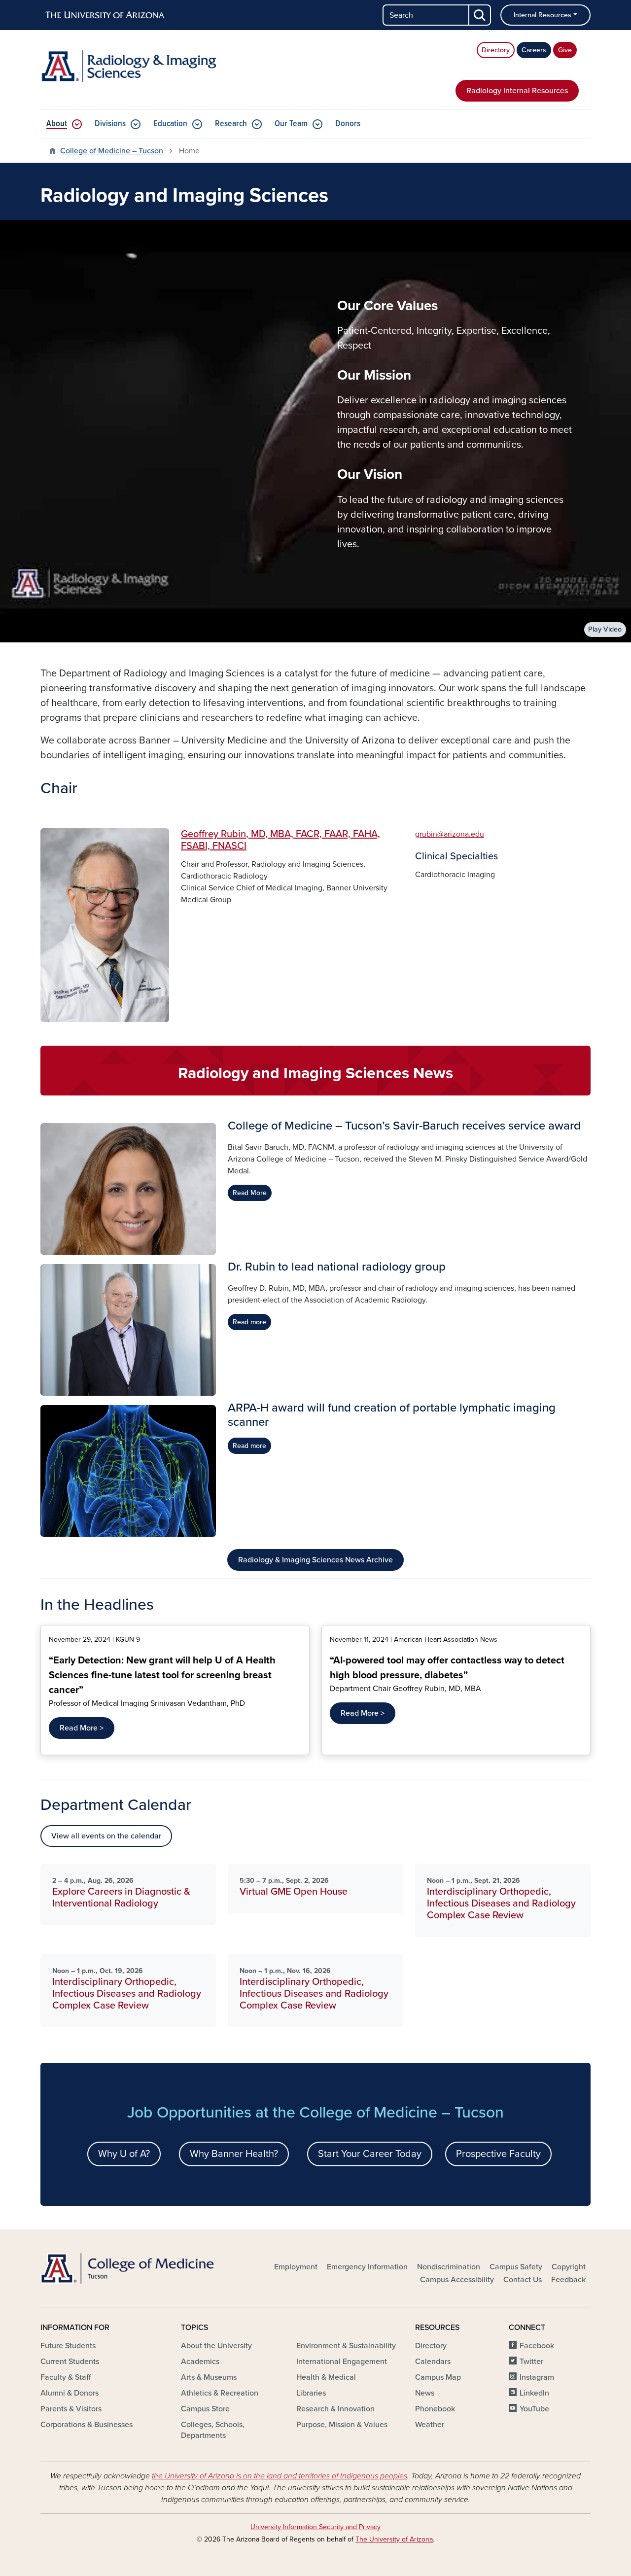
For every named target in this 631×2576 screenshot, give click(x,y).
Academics (200, 2362)
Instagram (537, 2377)
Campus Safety (516, 2267)
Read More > (82, 1728)
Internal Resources (543, 15)
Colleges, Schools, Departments (213, 2430)
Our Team (291, 124)
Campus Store (205, 2409)
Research (231, 124)
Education (170, 124)
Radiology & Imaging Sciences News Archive (315, 1560)
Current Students (70, 2362)
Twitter (531, 2362)
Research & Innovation (335, 2409)
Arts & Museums (209, 2377)
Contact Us (523, 2280)
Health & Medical (326, 2377)
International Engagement (342, 2362)
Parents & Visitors (71, 2409)
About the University (216, 2346)
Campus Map (438, 2377)
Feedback (568, 2280)
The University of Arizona (394, 2539)
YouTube (534, 2409)
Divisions (110, 124)
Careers (534, 50)
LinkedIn (534, 2393)
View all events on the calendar (106, 1836)
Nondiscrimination (449, 2267)
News (425, 2393)
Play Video (605, 629)
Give (565, 50)
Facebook (537, 2346)
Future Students (68, 2346)
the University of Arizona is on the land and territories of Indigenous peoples (280, 2476)
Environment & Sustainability (346, 2346)
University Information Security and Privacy (315, 2527)
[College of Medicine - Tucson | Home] (128, 2268)
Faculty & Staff (66, 2377)
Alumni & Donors (70, 2393)
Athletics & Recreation (220, 2393)
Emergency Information (367, 2267)
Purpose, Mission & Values (342, 2425)
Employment (296, 2267)
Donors (348, 124)
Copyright (569, 2267)
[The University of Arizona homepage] (105, 15)
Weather (430, 2425)
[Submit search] (480, 15)
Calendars (433, 2362)
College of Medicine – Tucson (112, 151)
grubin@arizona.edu (450, 834)
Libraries (311, 2393)
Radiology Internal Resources (517, 91)
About (57, 124)
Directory (496, 50)
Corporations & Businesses (87, 2425)
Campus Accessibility (457, 2280)
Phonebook (435, 2409)
